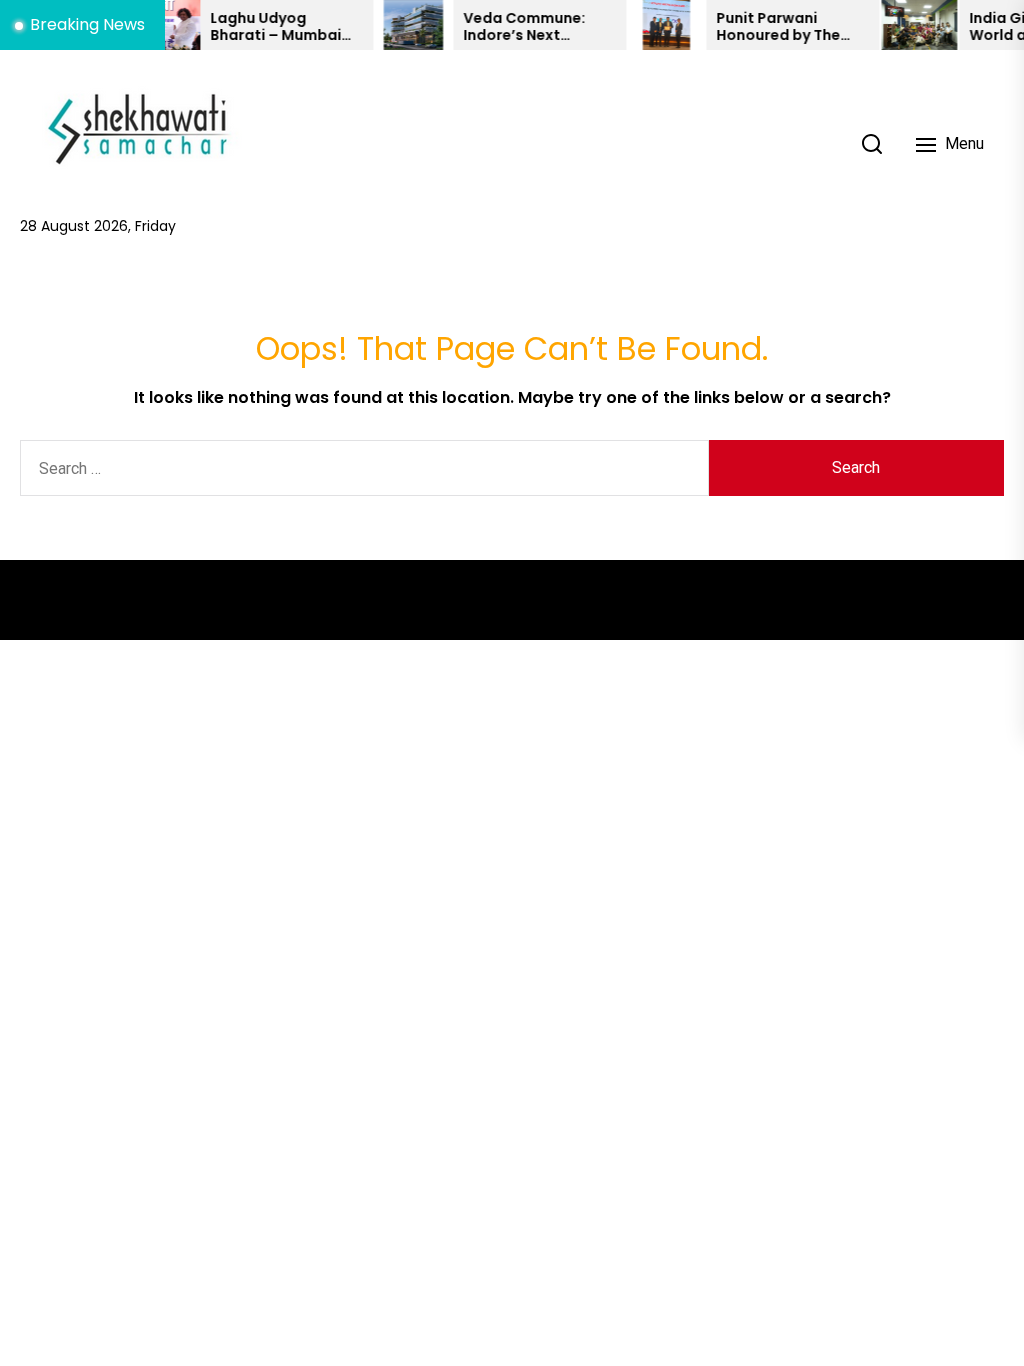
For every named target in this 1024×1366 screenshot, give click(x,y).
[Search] (872, 144)
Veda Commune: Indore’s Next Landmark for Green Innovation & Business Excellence (519, 27)
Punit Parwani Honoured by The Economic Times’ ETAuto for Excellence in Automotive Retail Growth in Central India (766, 27)
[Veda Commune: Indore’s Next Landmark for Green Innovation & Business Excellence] (396, 25)
